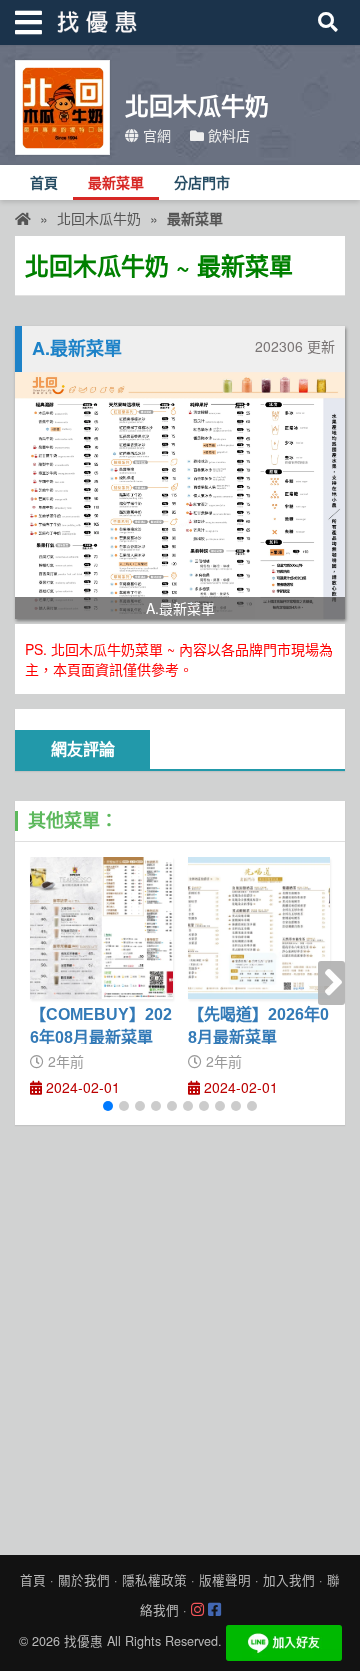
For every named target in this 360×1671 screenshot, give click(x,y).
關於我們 (84, 1580)
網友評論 (83, 749)
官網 (155, 135)
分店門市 (202, 183)
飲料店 (227, 135)
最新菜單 (116, 183)
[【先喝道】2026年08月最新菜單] (259, 928)
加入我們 (289, 1580)
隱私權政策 (154, 1580)
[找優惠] (23, 218)
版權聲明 (225, 1580)
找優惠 (83, 1641)
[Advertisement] (180, 1335)
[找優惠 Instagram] (197, 1610)
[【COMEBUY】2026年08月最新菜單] (101, 928)
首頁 (44, 183)
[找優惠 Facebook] (214, 1610)
